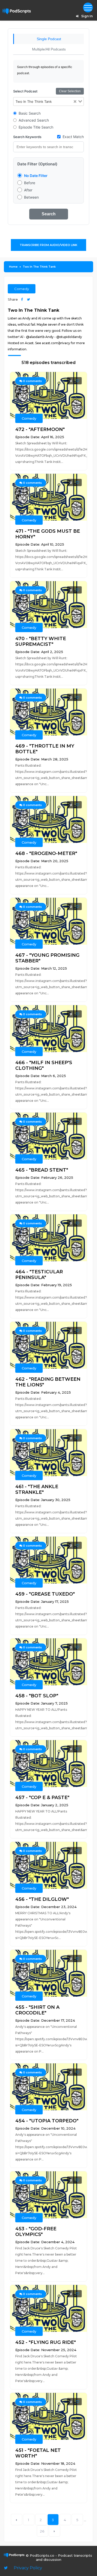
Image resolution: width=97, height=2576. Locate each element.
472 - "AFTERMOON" (40, 429)
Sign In (87, 16)
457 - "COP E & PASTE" (42, 1798)
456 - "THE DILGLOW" (42, 1899)
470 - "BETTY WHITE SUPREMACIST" (41, 641)
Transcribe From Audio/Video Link (48, 245)
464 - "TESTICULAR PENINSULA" (39, 1275)
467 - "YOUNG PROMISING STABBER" (47, 958)
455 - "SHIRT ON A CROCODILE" (37, 2010)
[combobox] (48, 101)
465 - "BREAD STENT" (42, 1170)
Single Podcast (49, 39)
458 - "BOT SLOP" (37, 1696)
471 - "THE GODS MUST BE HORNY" (48, 534)
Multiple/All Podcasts (49, 49)
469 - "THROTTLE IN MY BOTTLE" (45, 749)
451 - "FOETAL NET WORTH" (38, 2453)
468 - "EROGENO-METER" (46, 853)
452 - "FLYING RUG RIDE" (46, 2342)
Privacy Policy (28, 2568)
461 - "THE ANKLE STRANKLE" (37, 1489)
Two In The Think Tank (39, 267)
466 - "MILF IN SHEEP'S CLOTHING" (44, 1065)
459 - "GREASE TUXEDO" (45, 1594)
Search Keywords (27, 137)
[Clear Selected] (75, 102)
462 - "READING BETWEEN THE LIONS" (48, 1382)
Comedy (22, 289)
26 (42, 2531)
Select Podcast (25, 91)
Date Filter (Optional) (37, 164)
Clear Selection (70, 91)
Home (13, 267)
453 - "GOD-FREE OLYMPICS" (36, 2232)
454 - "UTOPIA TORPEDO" (47, 2121)
